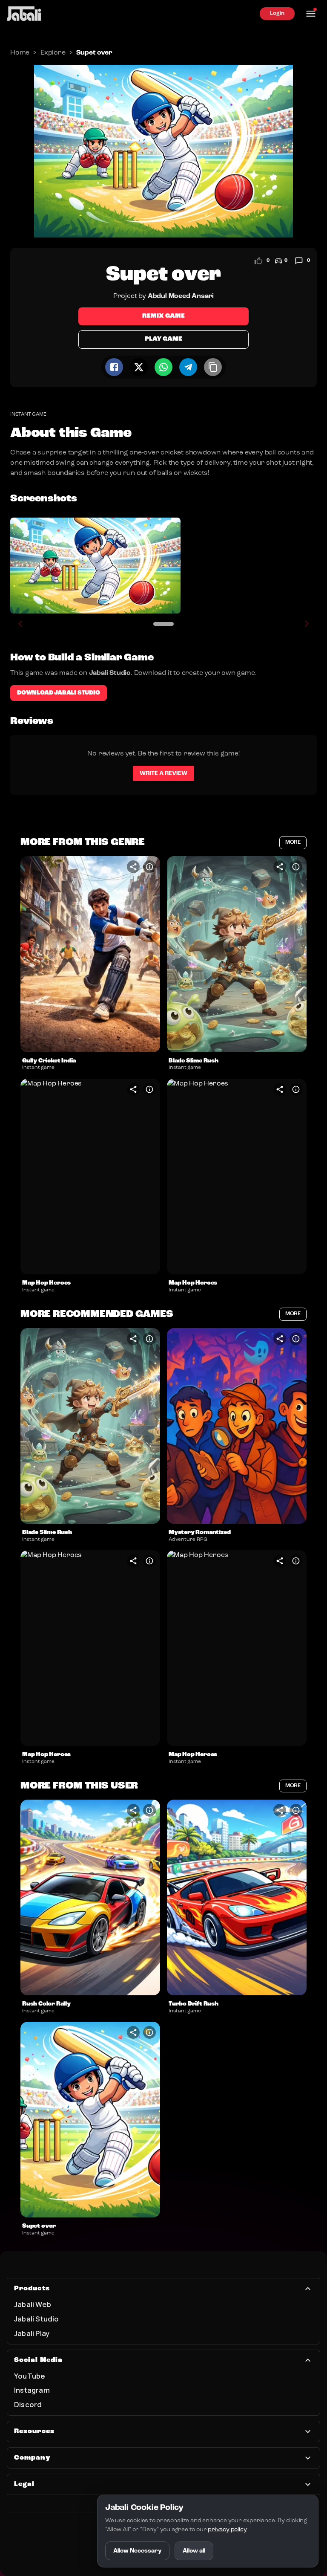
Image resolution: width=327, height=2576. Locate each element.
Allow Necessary (137, 2551)
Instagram (32, 2390)
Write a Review (163, 773)
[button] (90, 954)
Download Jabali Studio (59, 693)
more (293, 842)
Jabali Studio (37, 2319)
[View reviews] (299, 261)
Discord (28, 2404)
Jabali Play (32, 2333)
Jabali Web (33, 2304)
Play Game (163, 339)
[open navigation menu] (311, 14)
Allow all (194, 2551)
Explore (53, 53)
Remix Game (163, 316)
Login (277, 13)
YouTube (30, 2376)
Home (20, 53)
